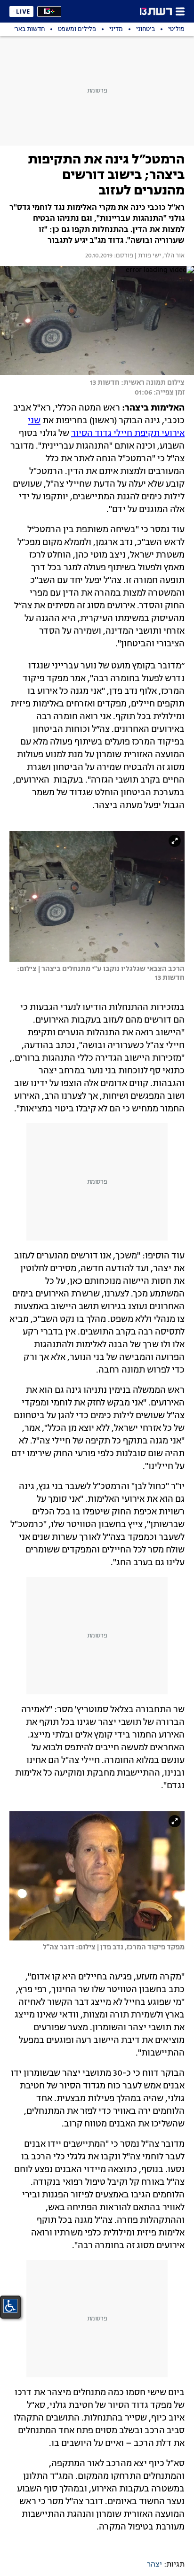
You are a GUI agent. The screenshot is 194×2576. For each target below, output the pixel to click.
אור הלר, (173, 256)
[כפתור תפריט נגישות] (10, 2306)
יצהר (154, 2565)
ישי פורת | (147, 256)
